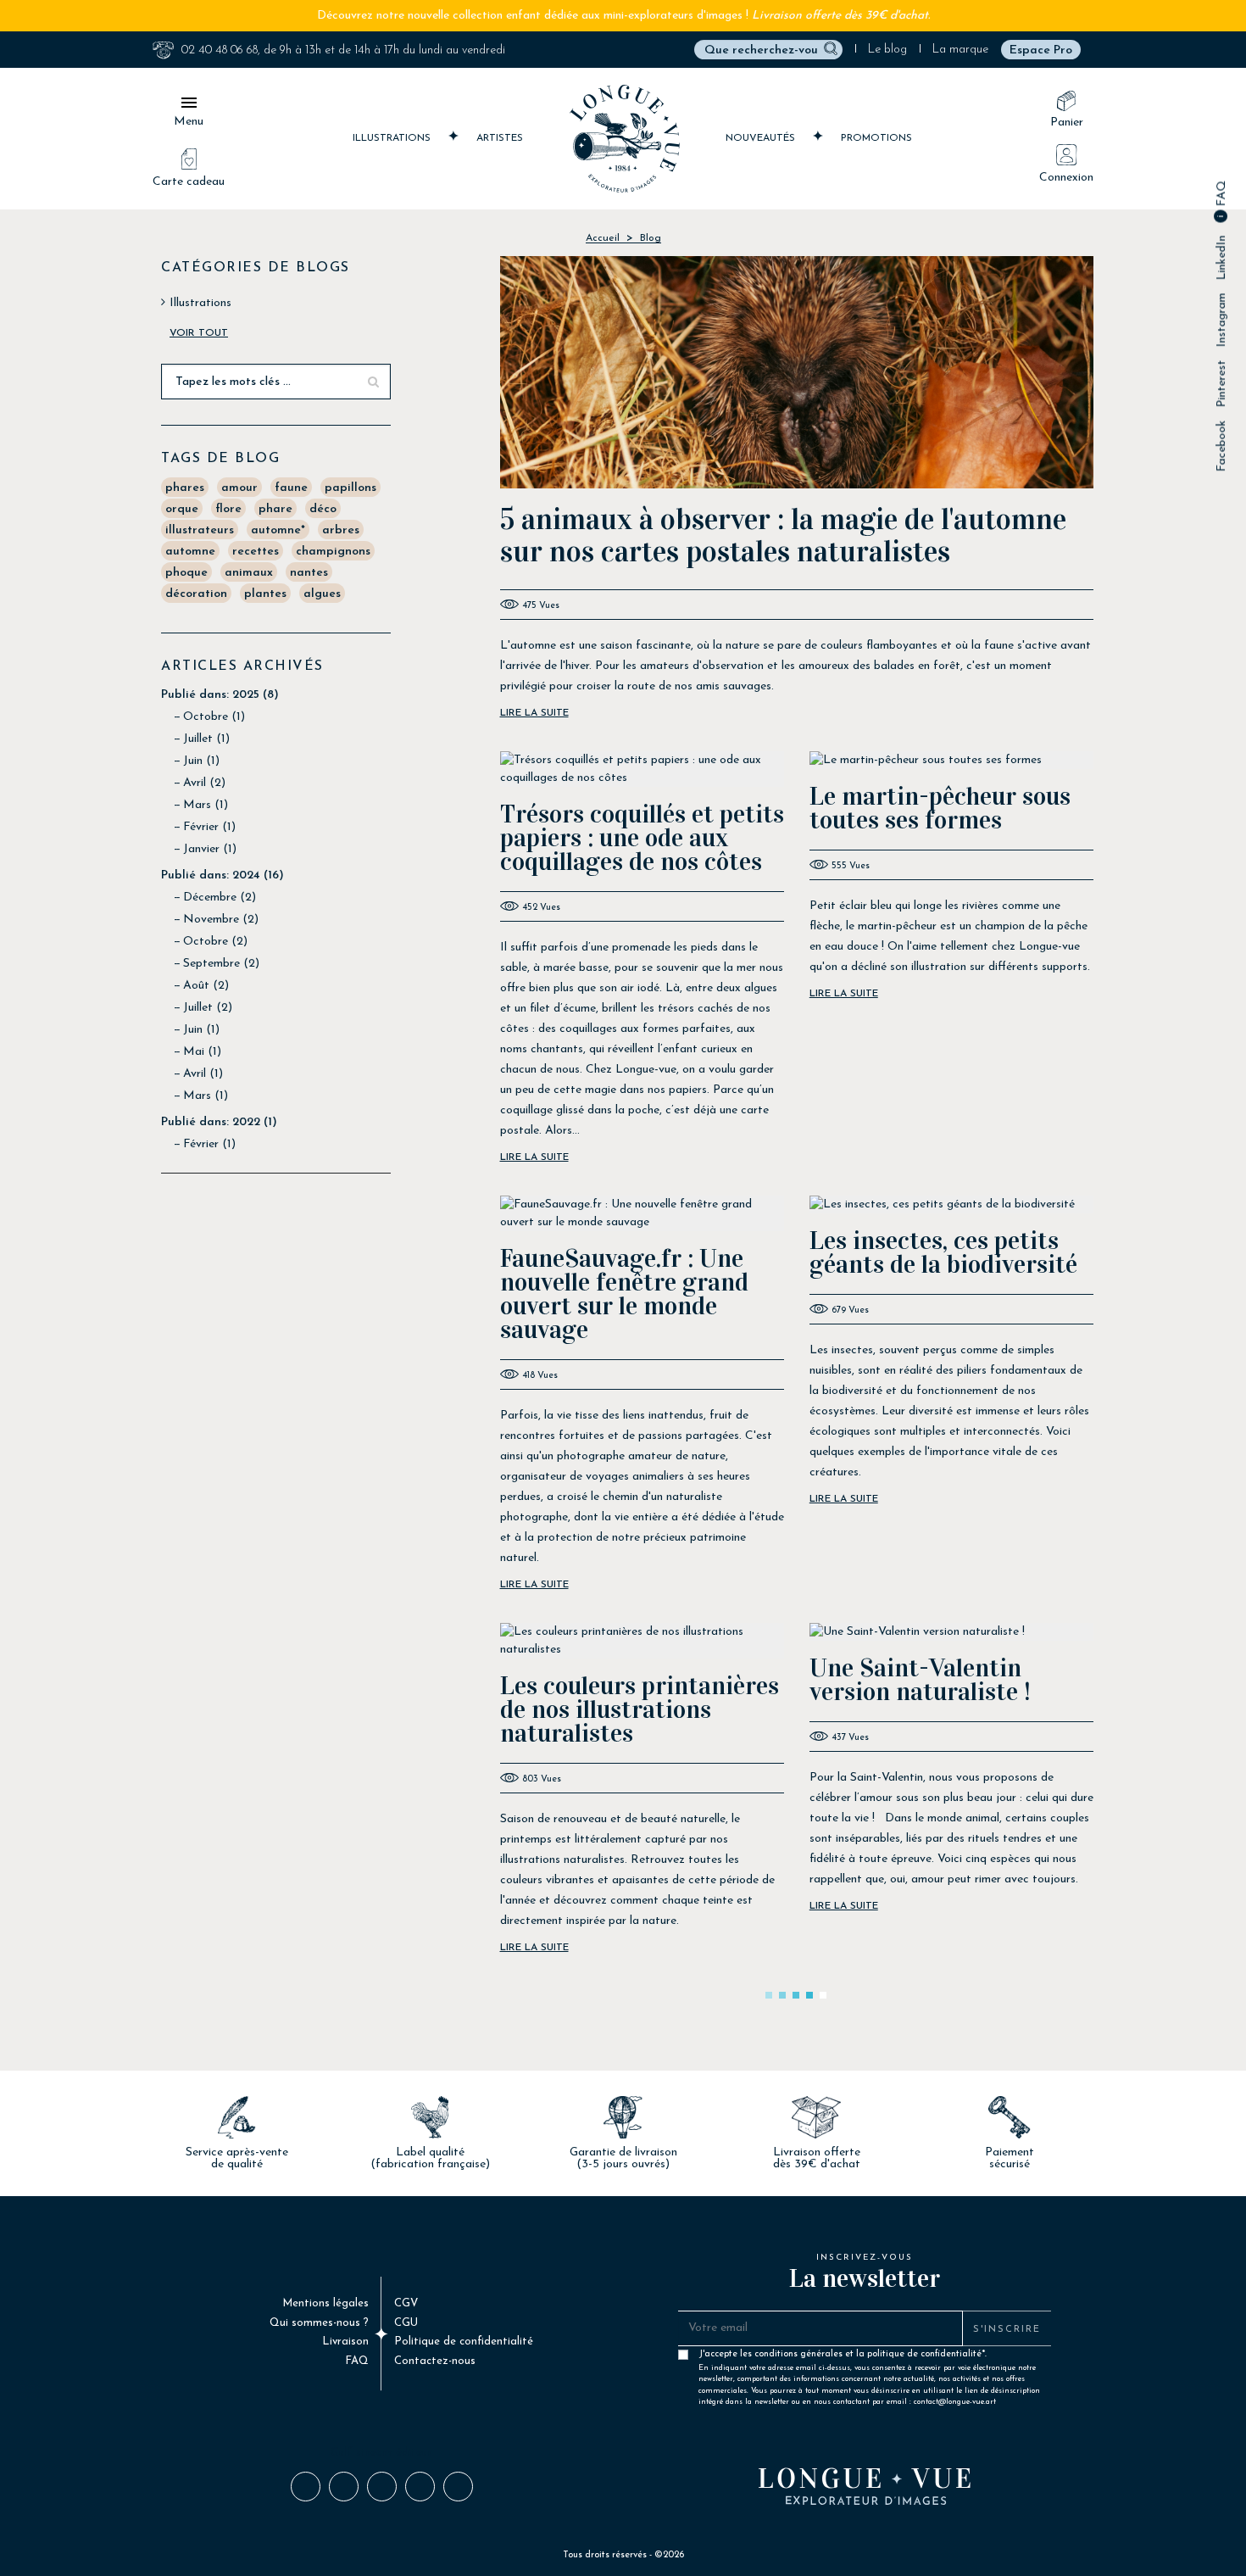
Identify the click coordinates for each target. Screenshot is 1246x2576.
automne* (278, 530)
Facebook (1222, 446)
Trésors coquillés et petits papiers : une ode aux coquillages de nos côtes (642, 838)
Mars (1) (206, 805)
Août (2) (206, 986)
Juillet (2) (208, 1008)
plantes (265, 594)
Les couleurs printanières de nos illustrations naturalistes (640, 1709)
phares (185, 488)
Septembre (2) (221, 964)
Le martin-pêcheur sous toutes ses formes (940, 808)
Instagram (1222, 321)
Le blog (887, 50)
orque (182, 509)
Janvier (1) (210, 849)
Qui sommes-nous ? (319, 2323)
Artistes (500, 138)
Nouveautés (762, 138)
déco (323, 509)
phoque (186, 573)
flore (228, 509)
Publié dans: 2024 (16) (222, 875)
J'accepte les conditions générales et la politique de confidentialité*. (869, 2358)
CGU (406, 2323)
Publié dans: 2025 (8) (220, 695)
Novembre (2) (221, 920)
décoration (196, 594)
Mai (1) (202, 1052)
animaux (249, 573)
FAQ (1222, 195)
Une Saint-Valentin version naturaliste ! (920, 1680)
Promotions (876, 138)
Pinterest (1222, 384)
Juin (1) (201, 761)
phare (275, 509)
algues (322, 594)
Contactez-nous (435, 2361)
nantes (309, 573)
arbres (341, 530)
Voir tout (199, 333)
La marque (960, 50)
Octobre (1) (214, 717)
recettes (256, 552)
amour (239, 488)
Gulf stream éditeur (381, 2453)
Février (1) (209, 827)
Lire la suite (534, 713)
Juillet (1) (206, 739)
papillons (350, 488)
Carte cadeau (189, 182)
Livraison (345, 2342)
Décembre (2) (220, 898)
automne (190, 552)
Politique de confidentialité (464, 2342)
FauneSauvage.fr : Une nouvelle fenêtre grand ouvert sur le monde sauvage (624, 1294)
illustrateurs (200, 530)
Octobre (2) (215, 942)
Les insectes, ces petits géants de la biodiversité (943, 1252)
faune (291, 488)
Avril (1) (203, 1074)
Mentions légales (325, 2303)
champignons (333, 552)
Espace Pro (1041, 50)
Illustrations (393, 138)
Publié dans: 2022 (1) (219, 1122)
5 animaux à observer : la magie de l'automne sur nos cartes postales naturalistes (783, 535)
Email (457, 2486)
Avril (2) (204, 783)
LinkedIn (1222, 258)
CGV (406, 2303)
